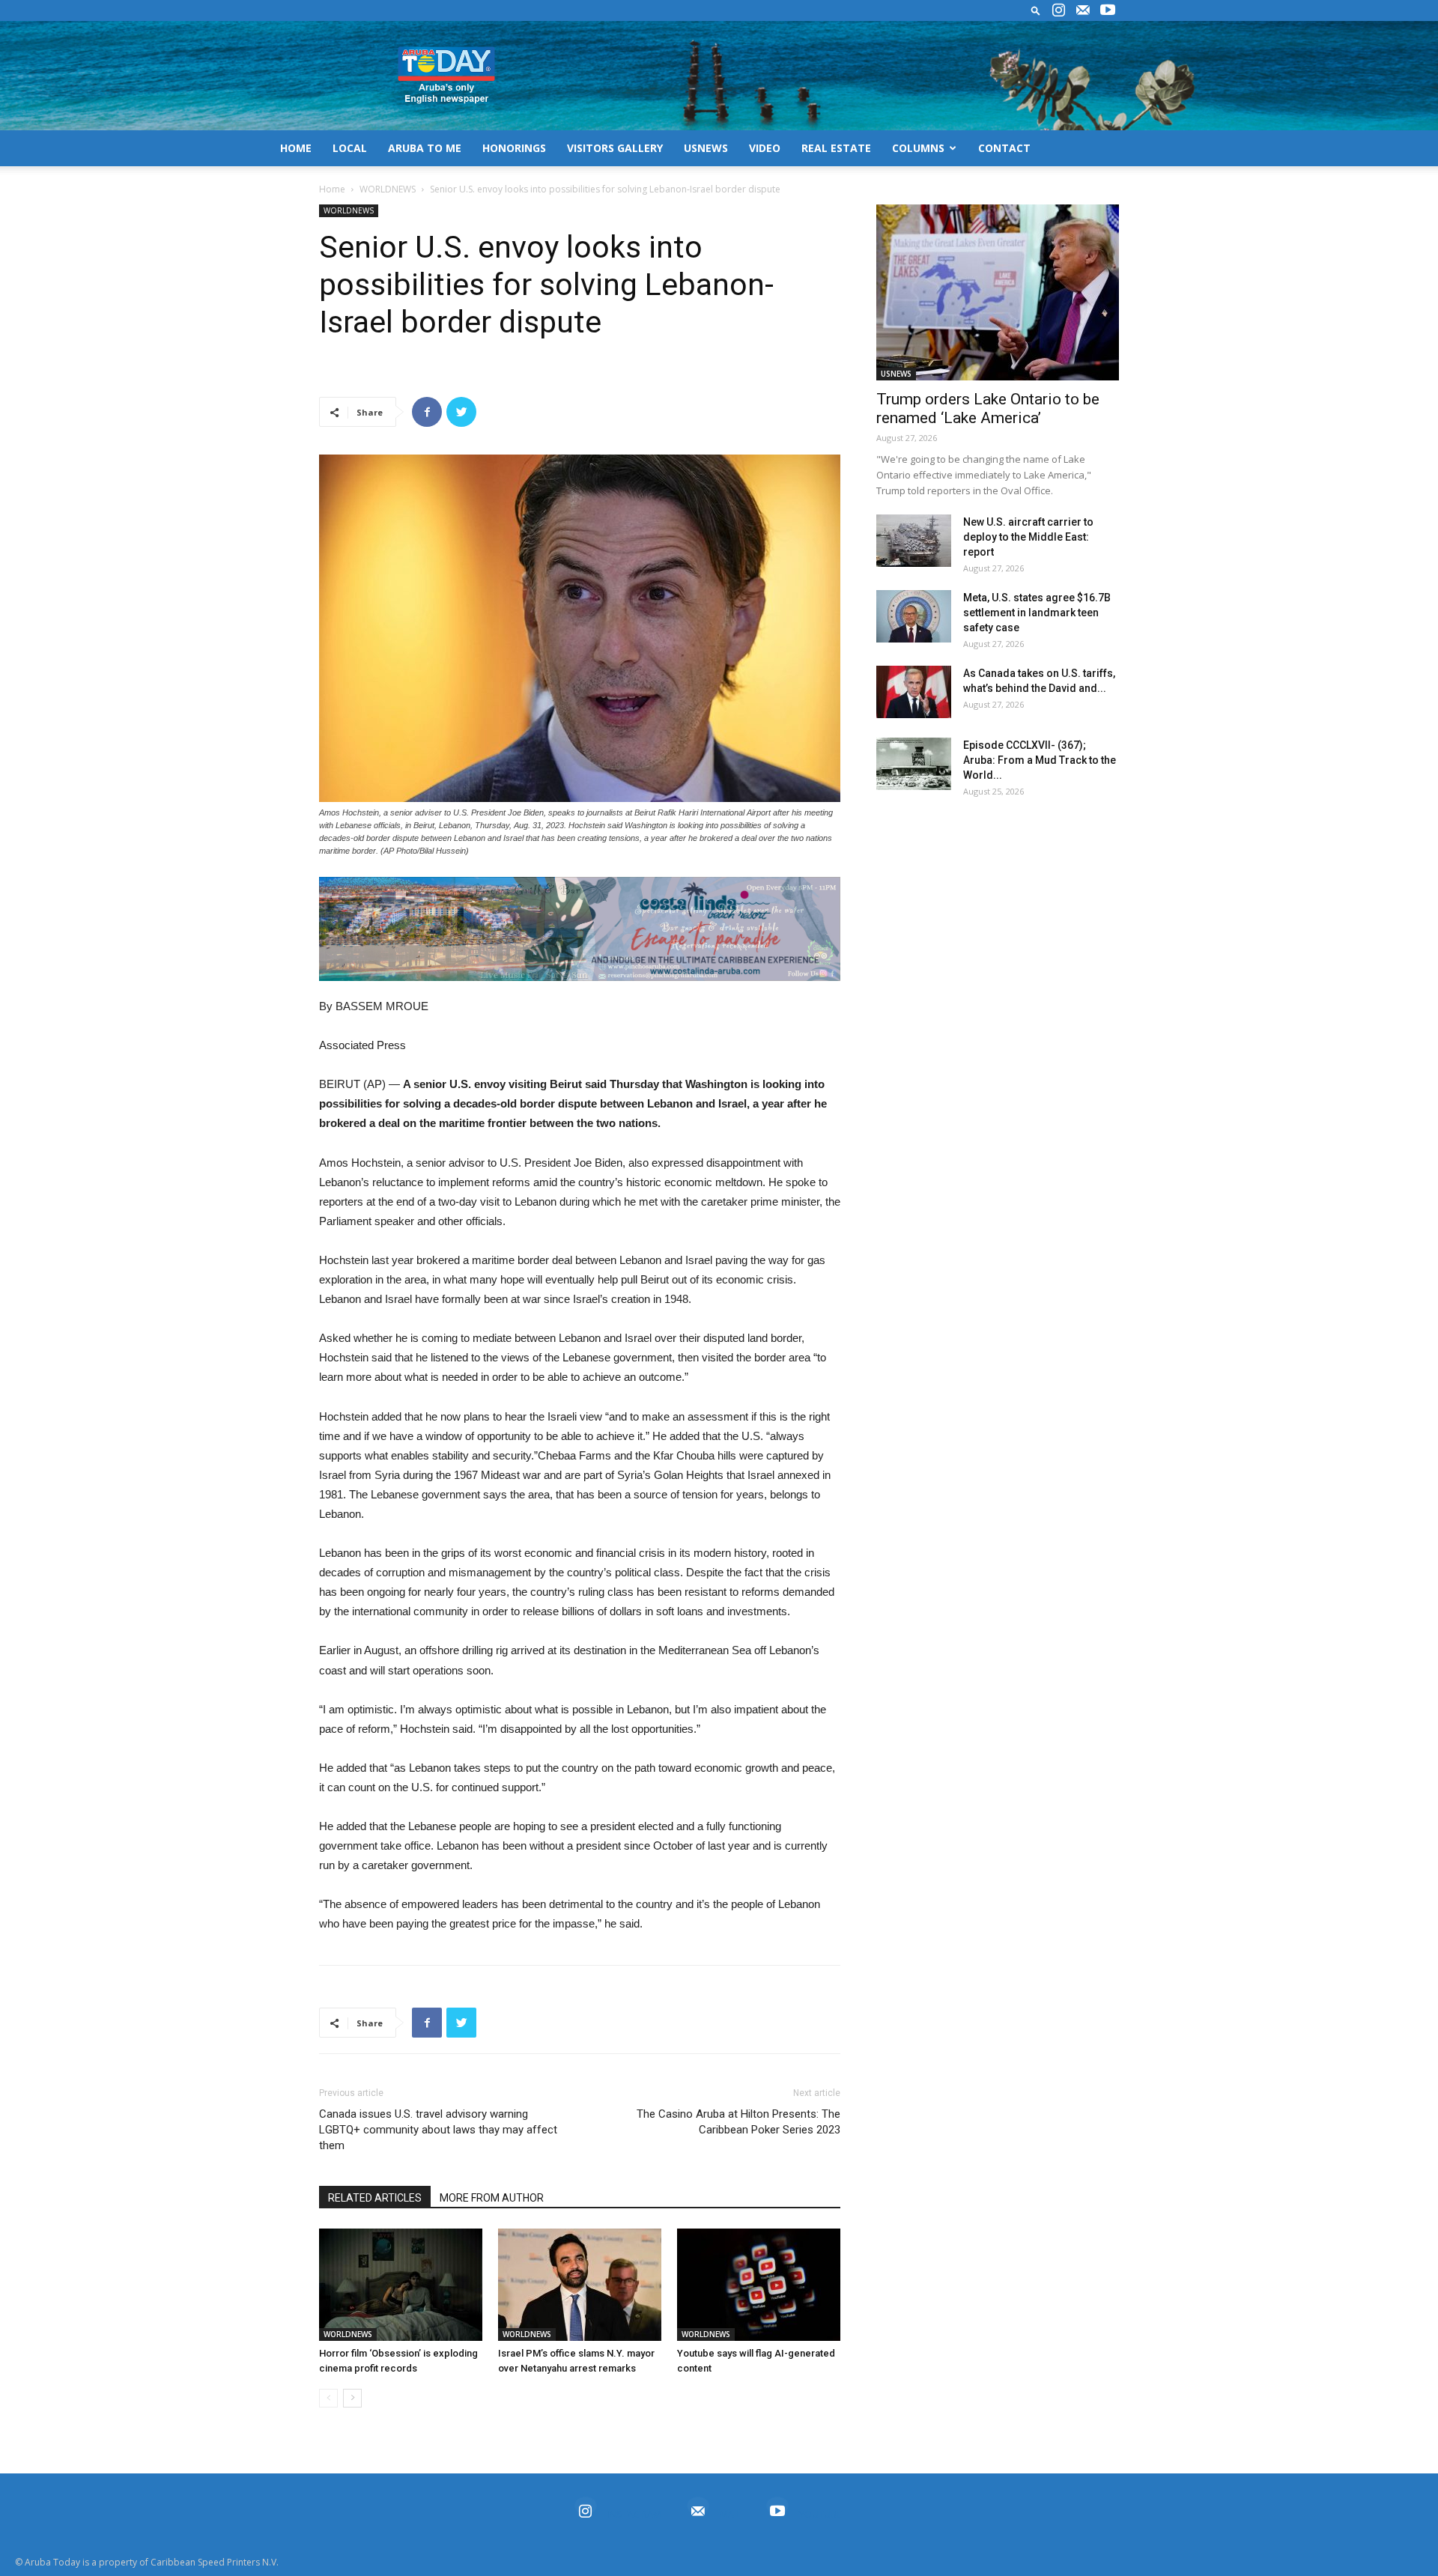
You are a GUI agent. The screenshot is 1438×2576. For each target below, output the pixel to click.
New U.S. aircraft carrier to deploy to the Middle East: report (1028, 537)
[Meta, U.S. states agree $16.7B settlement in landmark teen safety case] (914, 616)
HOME (296, 148)
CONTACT (1004, 148)
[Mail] (1083, 10)
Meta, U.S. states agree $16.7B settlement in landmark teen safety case (1037, 613)
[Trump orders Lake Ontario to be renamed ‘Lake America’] (998, 292)
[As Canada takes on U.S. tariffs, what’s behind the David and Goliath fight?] (914, 692)
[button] (1036, 10)
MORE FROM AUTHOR (492, 2198)
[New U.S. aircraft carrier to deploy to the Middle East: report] (914, 541)
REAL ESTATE (836, 148)
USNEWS (706, 148)
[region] (580, 929)
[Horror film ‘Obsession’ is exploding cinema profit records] (401, 2285)
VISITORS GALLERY (615, 148)
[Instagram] (1058, 10)
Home (332, 189)
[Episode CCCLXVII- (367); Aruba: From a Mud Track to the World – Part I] (914, 764)
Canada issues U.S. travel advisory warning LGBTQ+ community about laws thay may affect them (438, 2130)
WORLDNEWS (388, 189)
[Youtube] (1108, 10)
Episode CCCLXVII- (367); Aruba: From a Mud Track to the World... (1040, 760)
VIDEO (765, 148)
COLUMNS (918, 148)
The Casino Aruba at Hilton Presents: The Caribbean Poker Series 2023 (738, 2122)
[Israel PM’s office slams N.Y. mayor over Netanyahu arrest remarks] (580, 2285)
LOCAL (350, 148)
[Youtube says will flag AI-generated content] (759, 2285)
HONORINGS (514, 148)
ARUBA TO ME (425, 148)
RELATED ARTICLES (375, 2198)
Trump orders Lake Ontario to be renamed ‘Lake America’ (988, 408)
